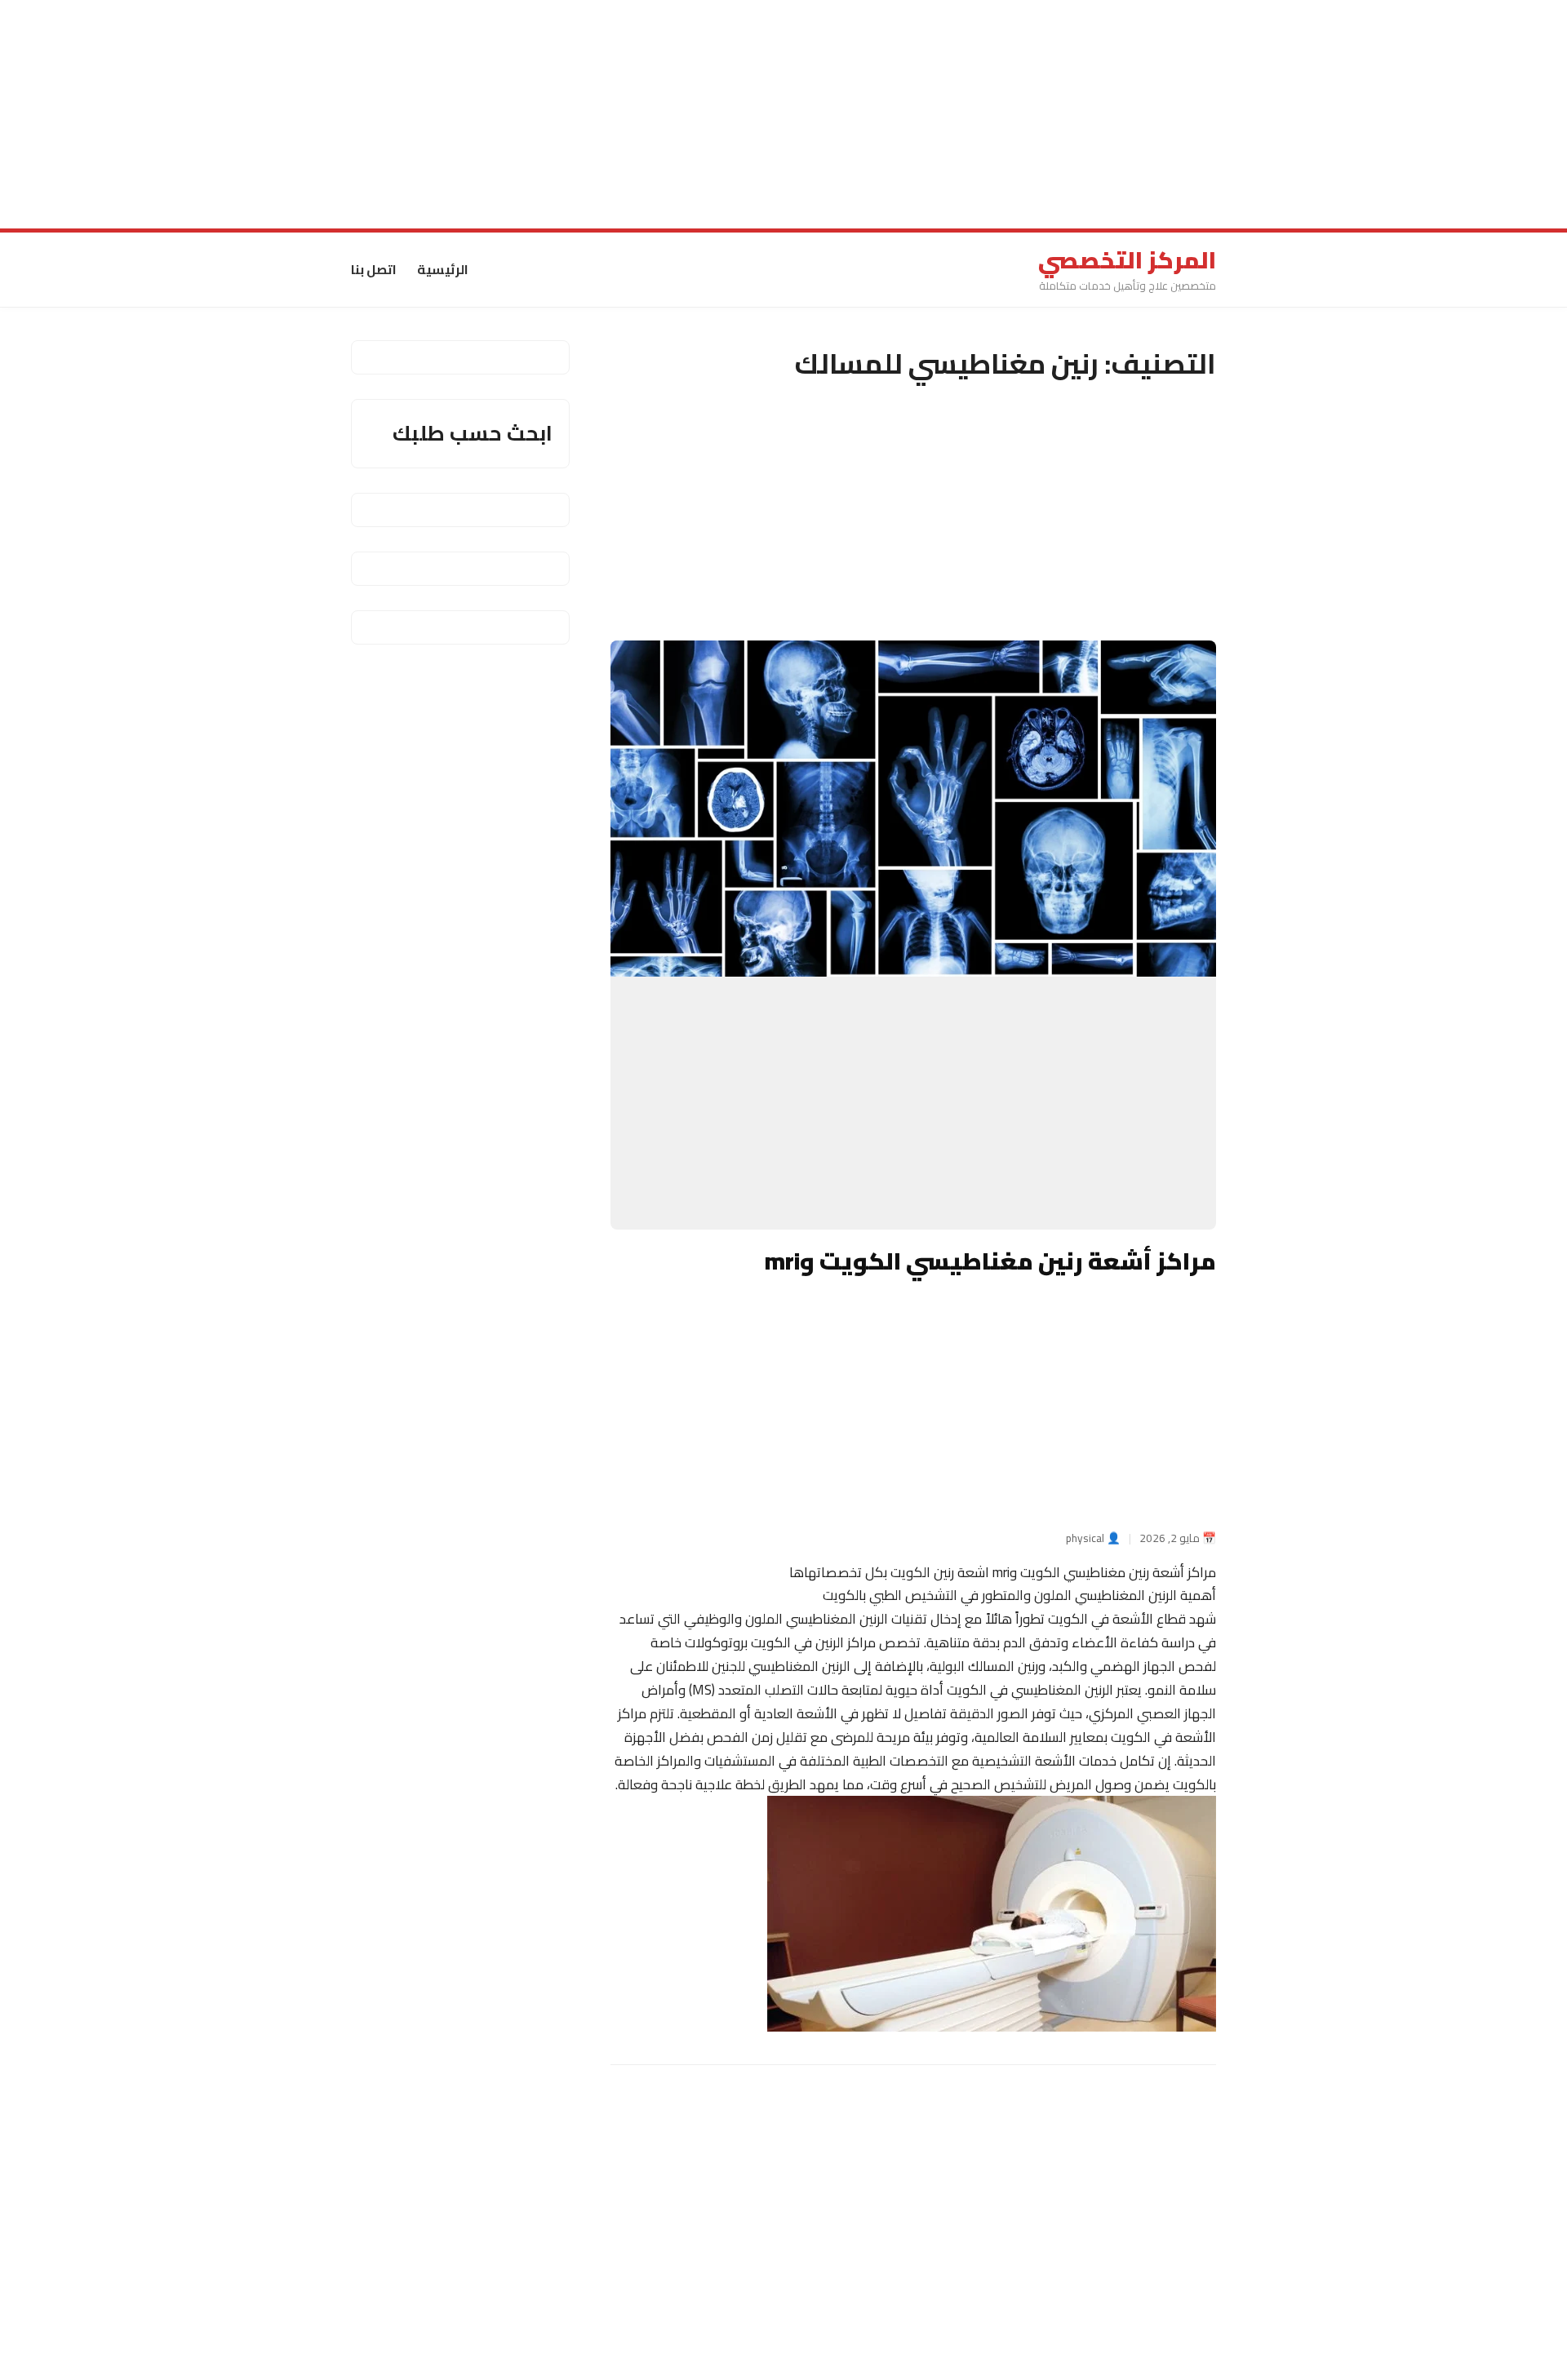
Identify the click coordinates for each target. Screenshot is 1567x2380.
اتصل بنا (374, 269)
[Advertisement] (1077, 114)
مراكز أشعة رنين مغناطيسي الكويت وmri (990, 1261)
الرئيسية (443, 269)
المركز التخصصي (1127, 260)
